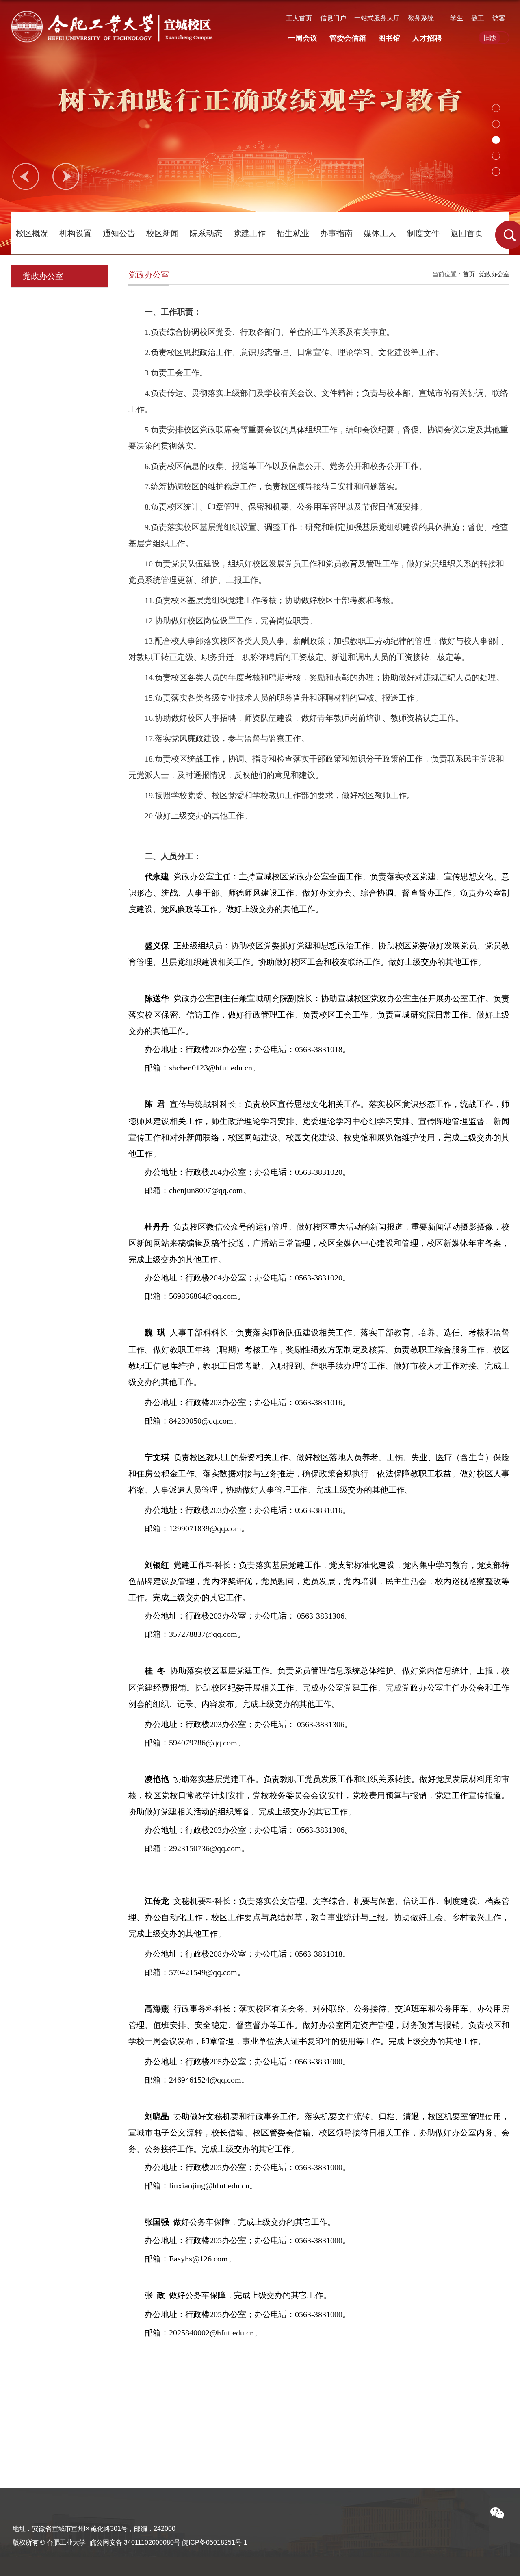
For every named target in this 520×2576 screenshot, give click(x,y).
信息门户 (333, 18)
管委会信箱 (348, 38)
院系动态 (206, 233)
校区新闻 (162, 233)
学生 (457, 18)
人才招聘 (427, 38)
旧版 (490, 38)
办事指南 (336, 233)
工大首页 (299, 18)
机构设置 (76, 233)
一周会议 (303, 38)
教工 (478, 18)
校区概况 (32, 233)
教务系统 (421, 18)
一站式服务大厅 (377, 18)
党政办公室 (494, 274)
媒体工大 (380, 233)
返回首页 (467, 233)
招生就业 (293, 233)
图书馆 (389, 38)
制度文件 (423, 233)
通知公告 (119, 233)
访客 (499, 18)
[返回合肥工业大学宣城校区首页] (114, 19)
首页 (469, 274)
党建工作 (249, 233)
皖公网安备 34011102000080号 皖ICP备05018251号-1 (169, 2542)
